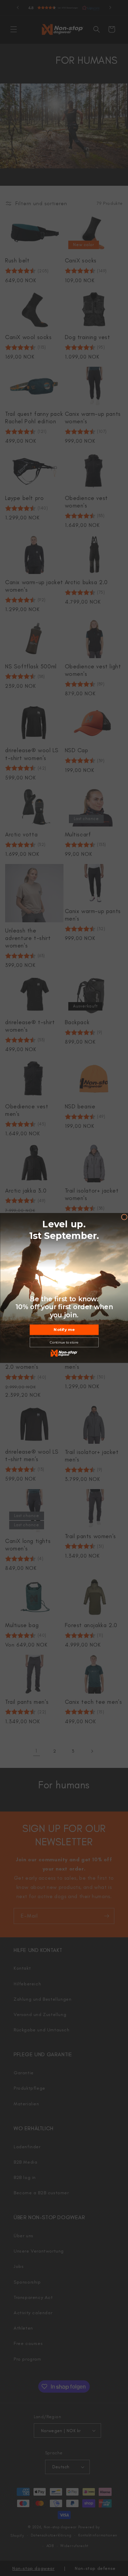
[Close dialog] (124, 1217)
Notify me (64, 1330)
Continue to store (64, 1343)
